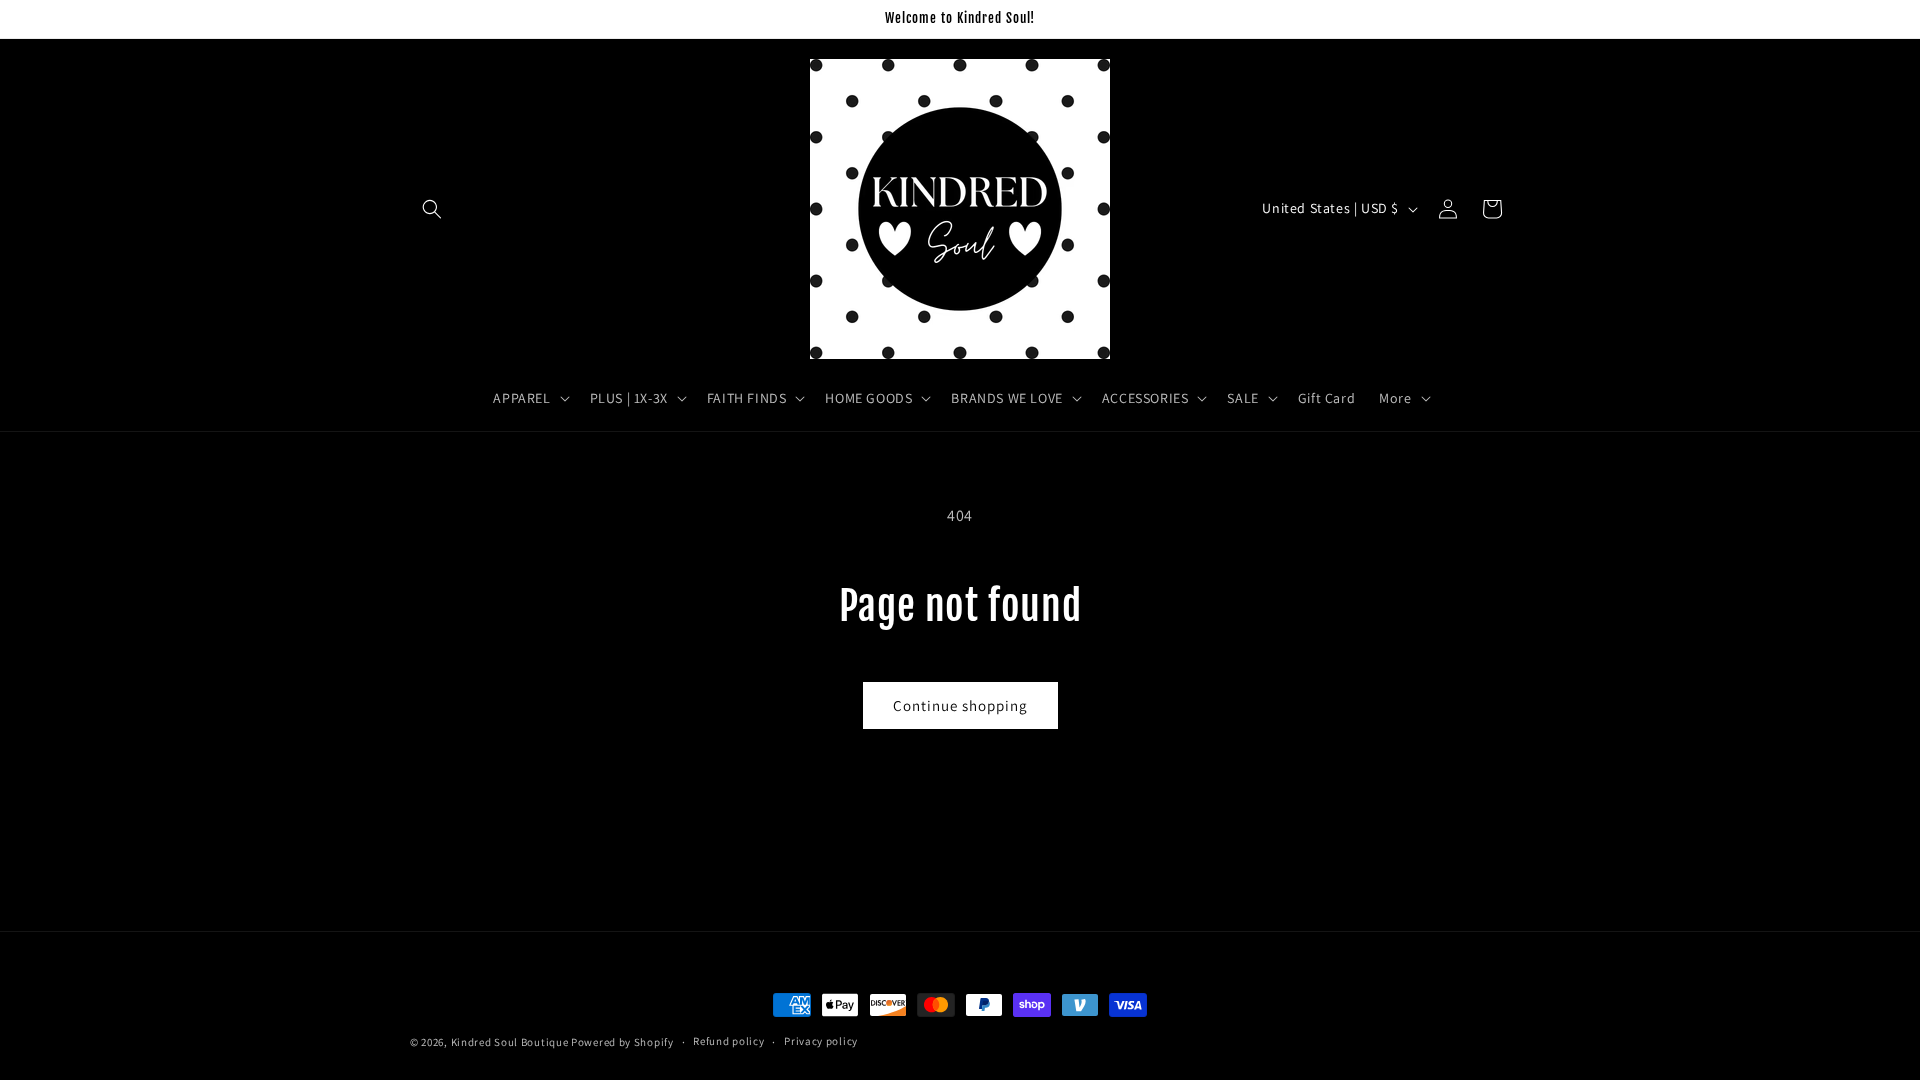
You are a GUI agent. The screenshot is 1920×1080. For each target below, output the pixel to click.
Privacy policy (821, 1041)
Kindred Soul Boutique (511, 1042)
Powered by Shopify (622, 1042)
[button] (432, 209)
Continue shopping (960, 705)
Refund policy (728, 1041)
